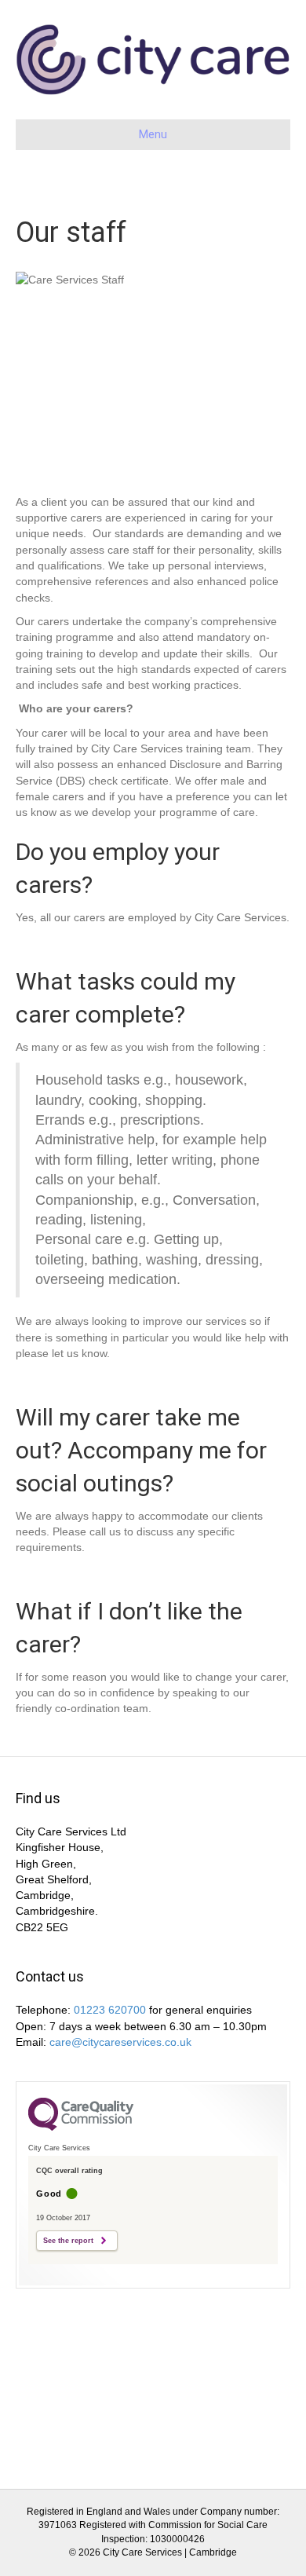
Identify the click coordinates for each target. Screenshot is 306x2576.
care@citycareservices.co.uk (120, 2042)
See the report (68, 2241)
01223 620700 (110, 2010)
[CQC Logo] (81, 2127)
